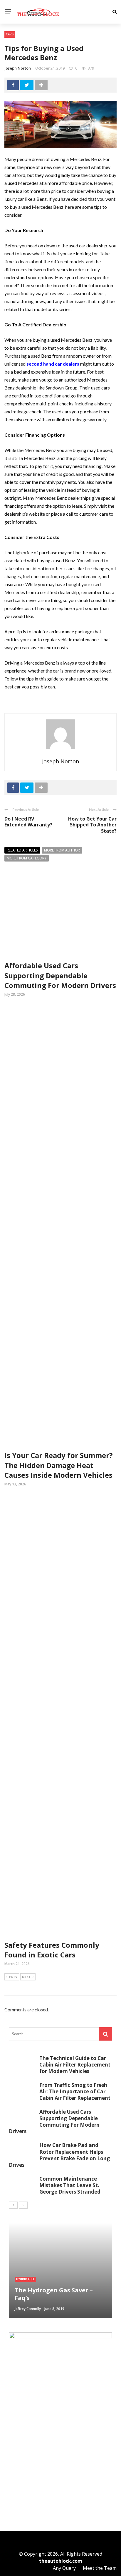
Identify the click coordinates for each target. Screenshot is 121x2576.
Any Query (64, 2568)
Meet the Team (100, 2568)
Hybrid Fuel (25, 2279)
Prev (13, 1977)
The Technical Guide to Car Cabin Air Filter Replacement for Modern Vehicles (75, 2065)
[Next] (23, 2205)
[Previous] (13, 2205)
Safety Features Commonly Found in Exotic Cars (52, 1950)
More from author (62, 850)
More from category (27, 858)
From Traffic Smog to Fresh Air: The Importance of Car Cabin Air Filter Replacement (75, 2091)
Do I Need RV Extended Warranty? (28, 822)
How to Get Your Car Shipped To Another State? (92, 825)
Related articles (22, 850)
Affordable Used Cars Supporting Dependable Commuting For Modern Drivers (60, 975)
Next (26, 1977)
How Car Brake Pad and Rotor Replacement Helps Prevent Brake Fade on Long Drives (59, 2155)
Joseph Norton (18, 68)
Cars (10, 34)
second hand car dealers (53, 364)
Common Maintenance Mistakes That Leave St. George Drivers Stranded (70, 2185)
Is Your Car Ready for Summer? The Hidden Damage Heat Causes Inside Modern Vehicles (59, 1465)
